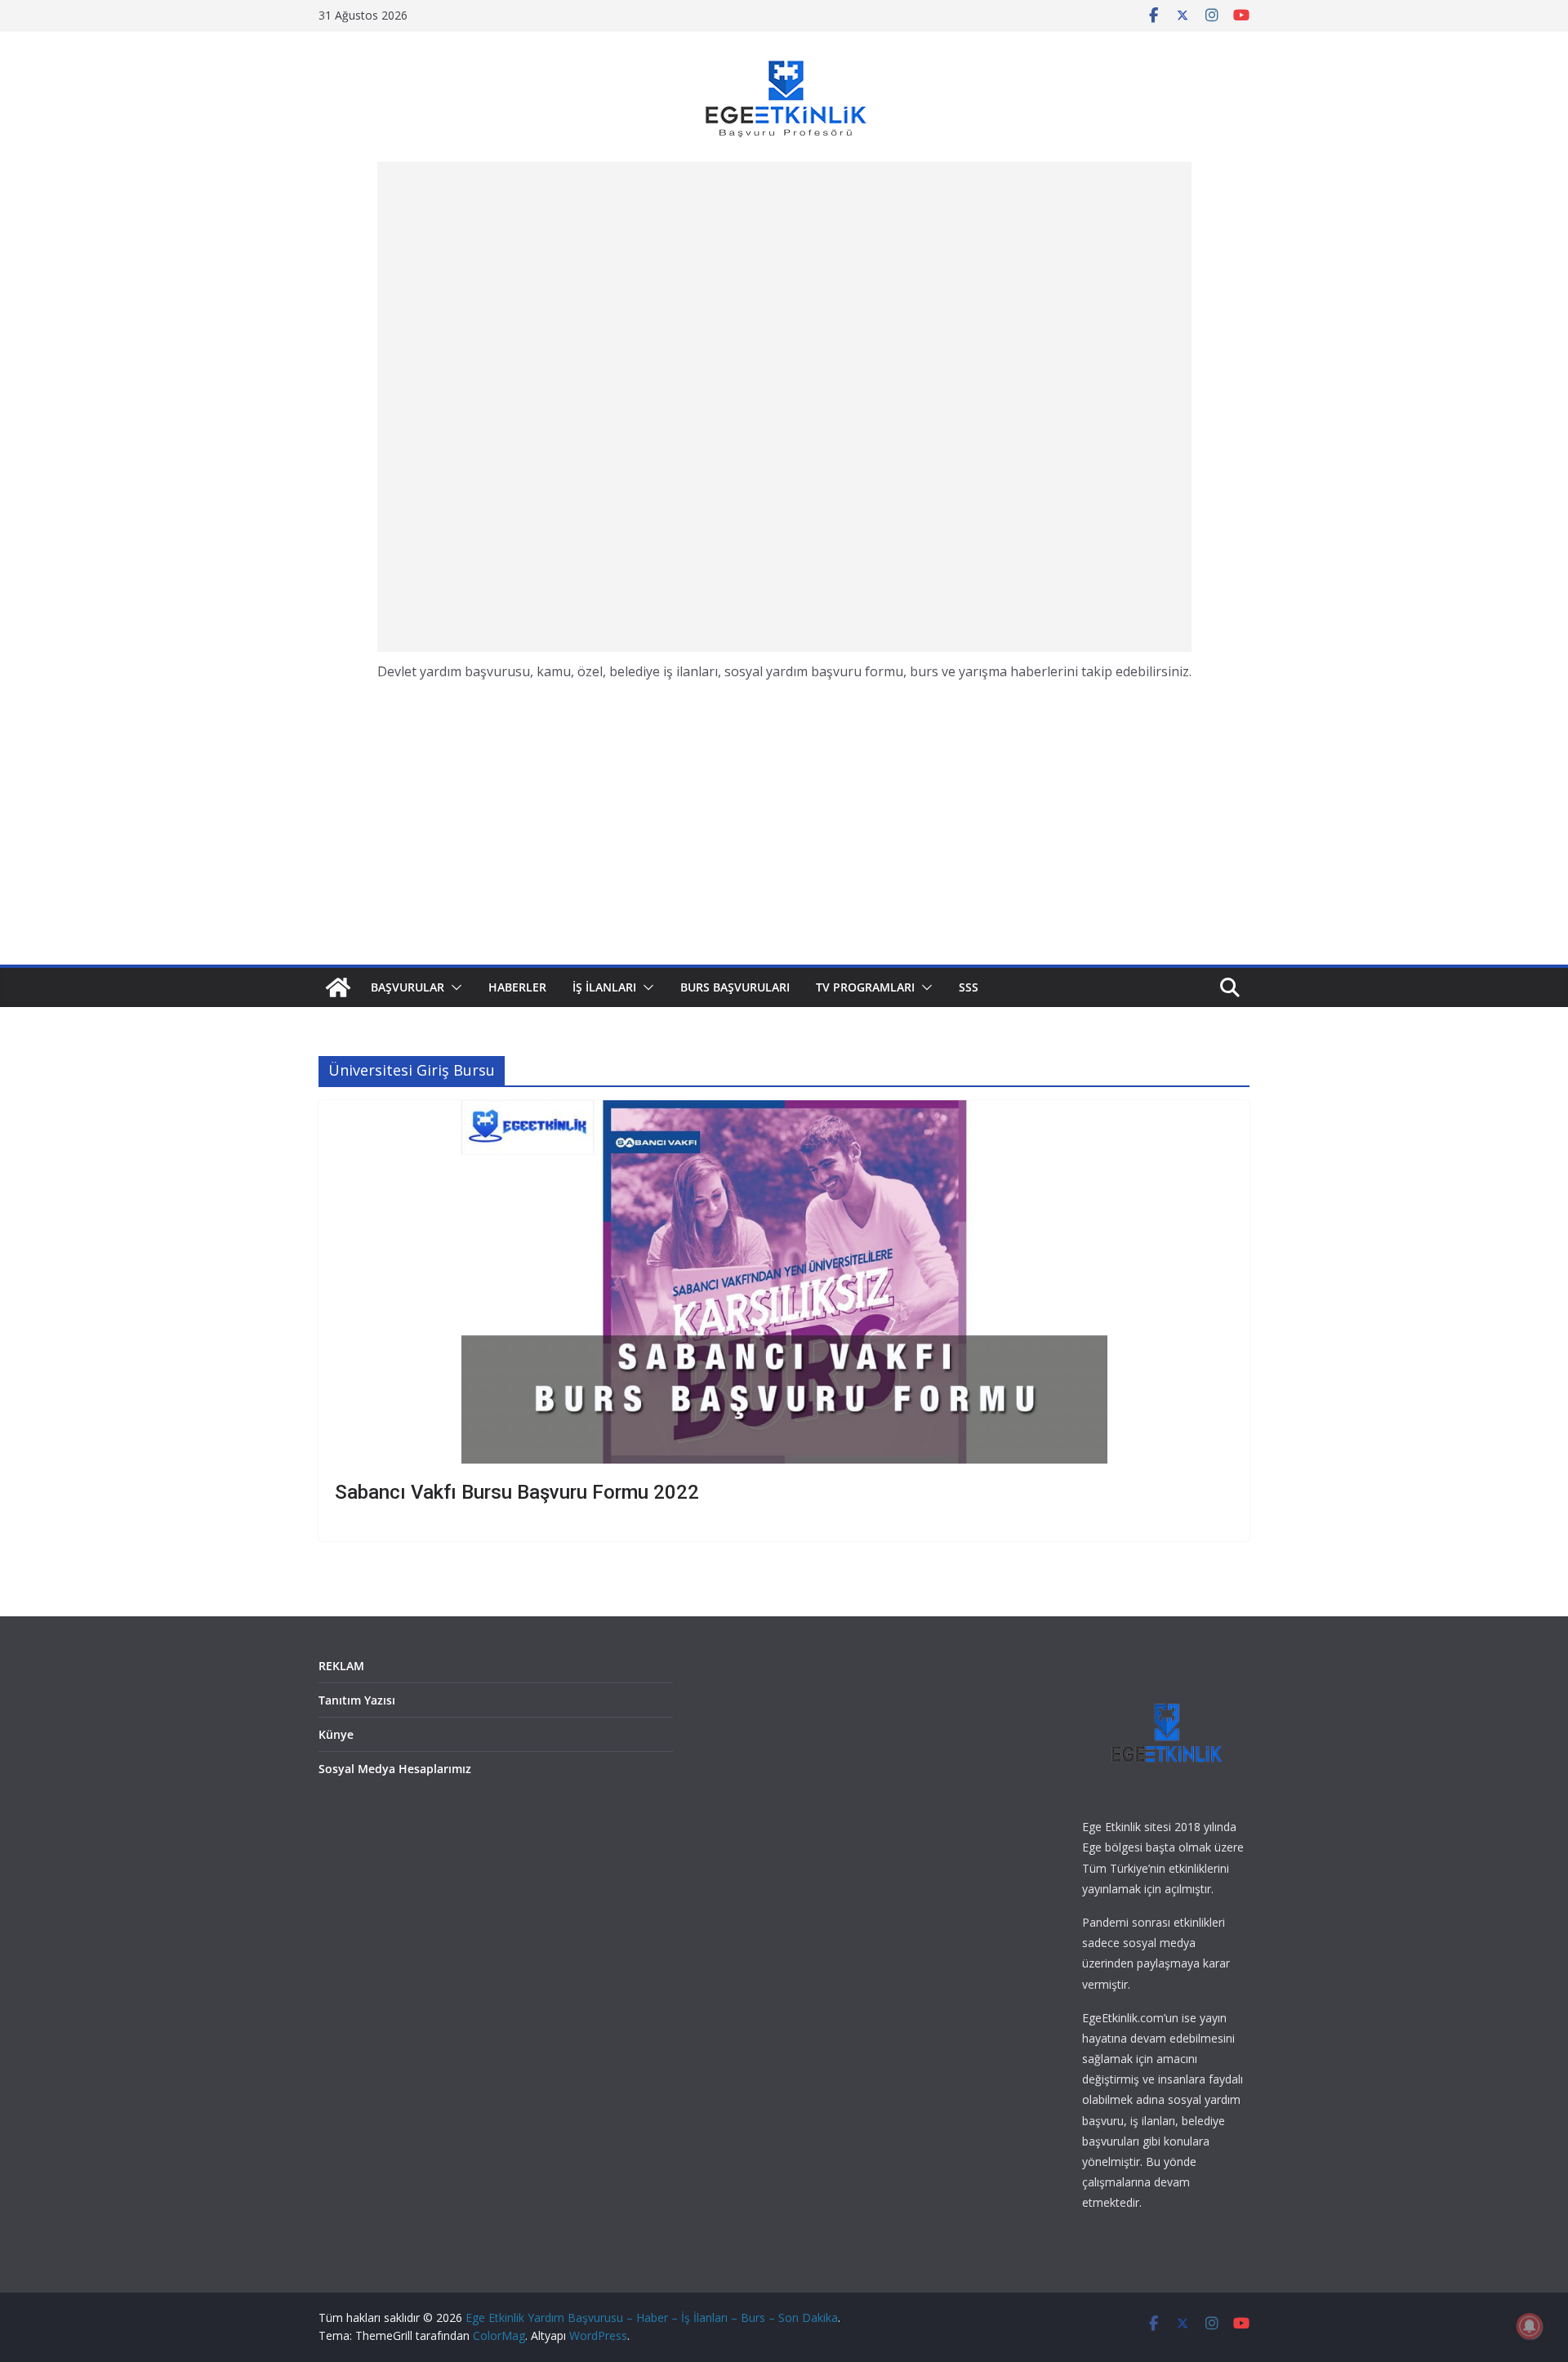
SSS (969, 987)
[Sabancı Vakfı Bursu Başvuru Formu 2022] (784, 1282)
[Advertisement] (784, 407)
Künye (336, 1734)
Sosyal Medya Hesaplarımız (395, 1769)
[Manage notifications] (1530, 2326)
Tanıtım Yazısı (357, 1700)
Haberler (517, 987)
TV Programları (865, 987)
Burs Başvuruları (735, 987)
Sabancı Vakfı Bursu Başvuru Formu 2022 (517, 1492)
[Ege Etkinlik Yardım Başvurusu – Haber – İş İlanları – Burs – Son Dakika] (338, 987)
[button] (453, 987)
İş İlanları (604, 987)
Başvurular (408, 987)
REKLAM (341, 1666)
